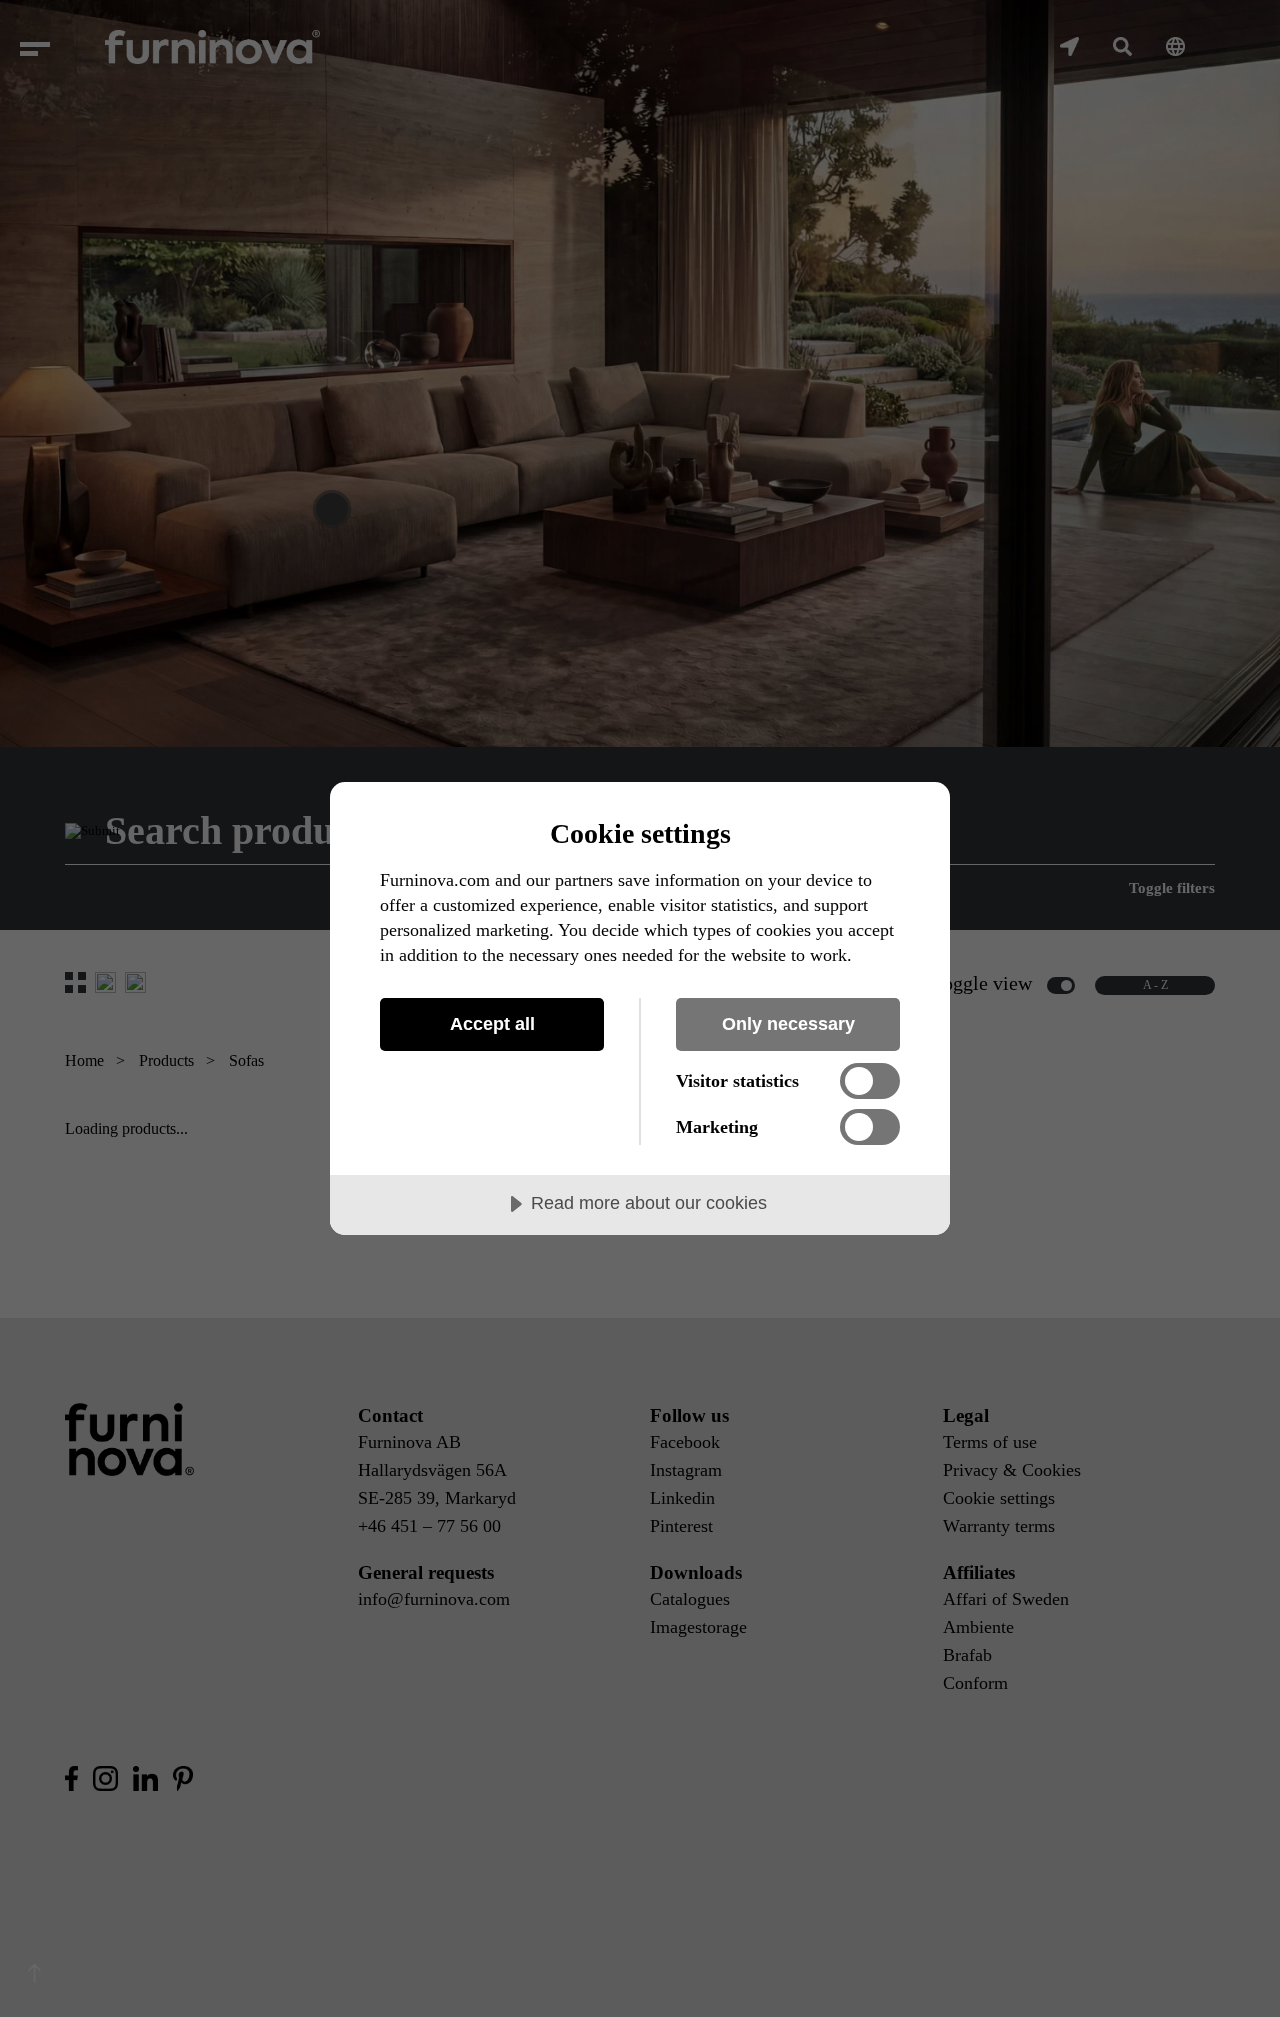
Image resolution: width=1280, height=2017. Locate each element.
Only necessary (788, 1024)
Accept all (492, 1024)
